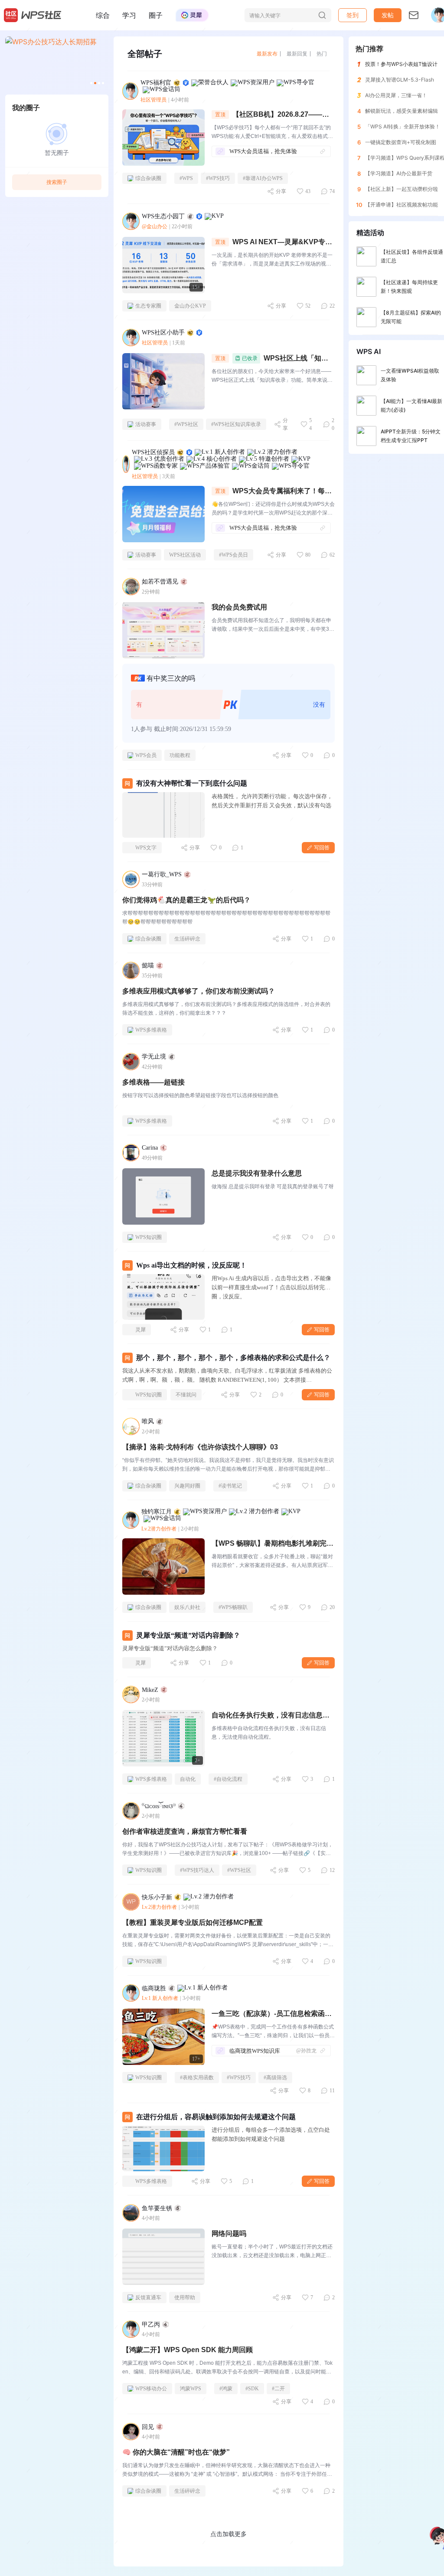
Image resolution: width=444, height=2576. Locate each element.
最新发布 (267, 54)
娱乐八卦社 (187, 1607)
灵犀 (140, 1330)
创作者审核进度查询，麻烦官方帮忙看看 (185, 1831)
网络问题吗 (229, 2234)
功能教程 (180, 755)
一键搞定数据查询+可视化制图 (401, 142)
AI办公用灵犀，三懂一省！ (396, 95)
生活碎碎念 (187, 939)
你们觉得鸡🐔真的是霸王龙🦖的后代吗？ (186, 900)
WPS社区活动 (185, 555)
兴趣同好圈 (187, 1486)
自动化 (188, 1779)
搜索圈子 (57, 182)
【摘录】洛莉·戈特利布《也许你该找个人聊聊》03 (200, 1447)
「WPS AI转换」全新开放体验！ (403, 126)
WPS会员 (146, 755)
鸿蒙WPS (191, 2389)
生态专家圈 (148, 306)
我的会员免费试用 (239, 607)
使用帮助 (185, 2297)
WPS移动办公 (151, 2389)
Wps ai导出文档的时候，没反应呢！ (191, 1265)
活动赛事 (146, 424)
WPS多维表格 (151, 1030)
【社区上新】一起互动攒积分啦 (402, 189)
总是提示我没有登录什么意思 (257, 1173)
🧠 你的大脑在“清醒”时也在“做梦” (176, 2452)
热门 (322, 54)
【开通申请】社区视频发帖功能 (402, 205)
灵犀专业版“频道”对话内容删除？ (188, 1635)
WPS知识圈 (149, 1237)
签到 (353, 15)
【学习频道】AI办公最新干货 (399, 173)
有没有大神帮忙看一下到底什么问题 (192, 783)
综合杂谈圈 (148, 178)
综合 (103, 15)
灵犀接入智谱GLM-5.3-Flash (400, 80)
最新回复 (297, 54)
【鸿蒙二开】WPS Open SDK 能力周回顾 (188, 2350)
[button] (388, 15)
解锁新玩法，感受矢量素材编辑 (402, 111)
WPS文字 (146, 848)
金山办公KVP (190, 306)
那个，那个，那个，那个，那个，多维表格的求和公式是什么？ (233, 1358)
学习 (129, 15)
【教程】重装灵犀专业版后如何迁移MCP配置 (193, 1922)
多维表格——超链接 (153, 1082)
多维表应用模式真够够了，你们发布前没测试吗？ (199, 991)
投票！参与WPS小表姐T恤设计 (401, 64)
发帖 (388, 15)
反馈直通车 (148, 2297)
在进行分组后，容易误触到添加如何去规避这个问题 (216, 2117)
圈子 (156, 15)
